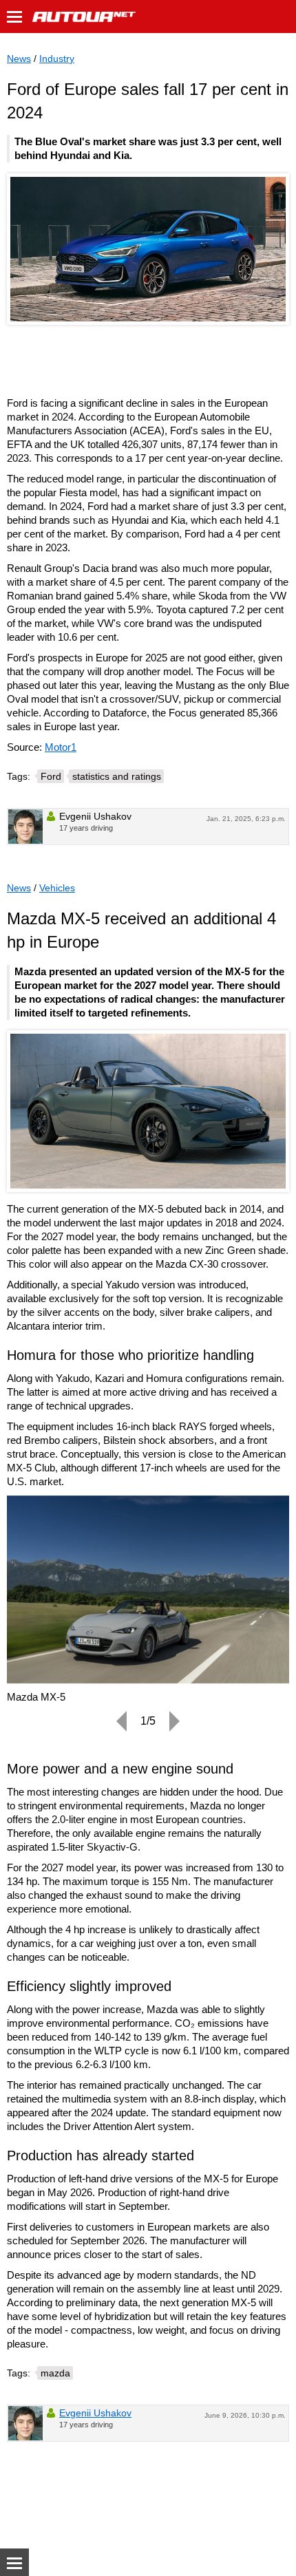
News (19, 58)
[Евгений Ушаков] (25, 827)
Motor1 (61, 747)
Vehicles (57, 888)
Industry (57, 58)
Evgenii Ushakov (95, 2413)
